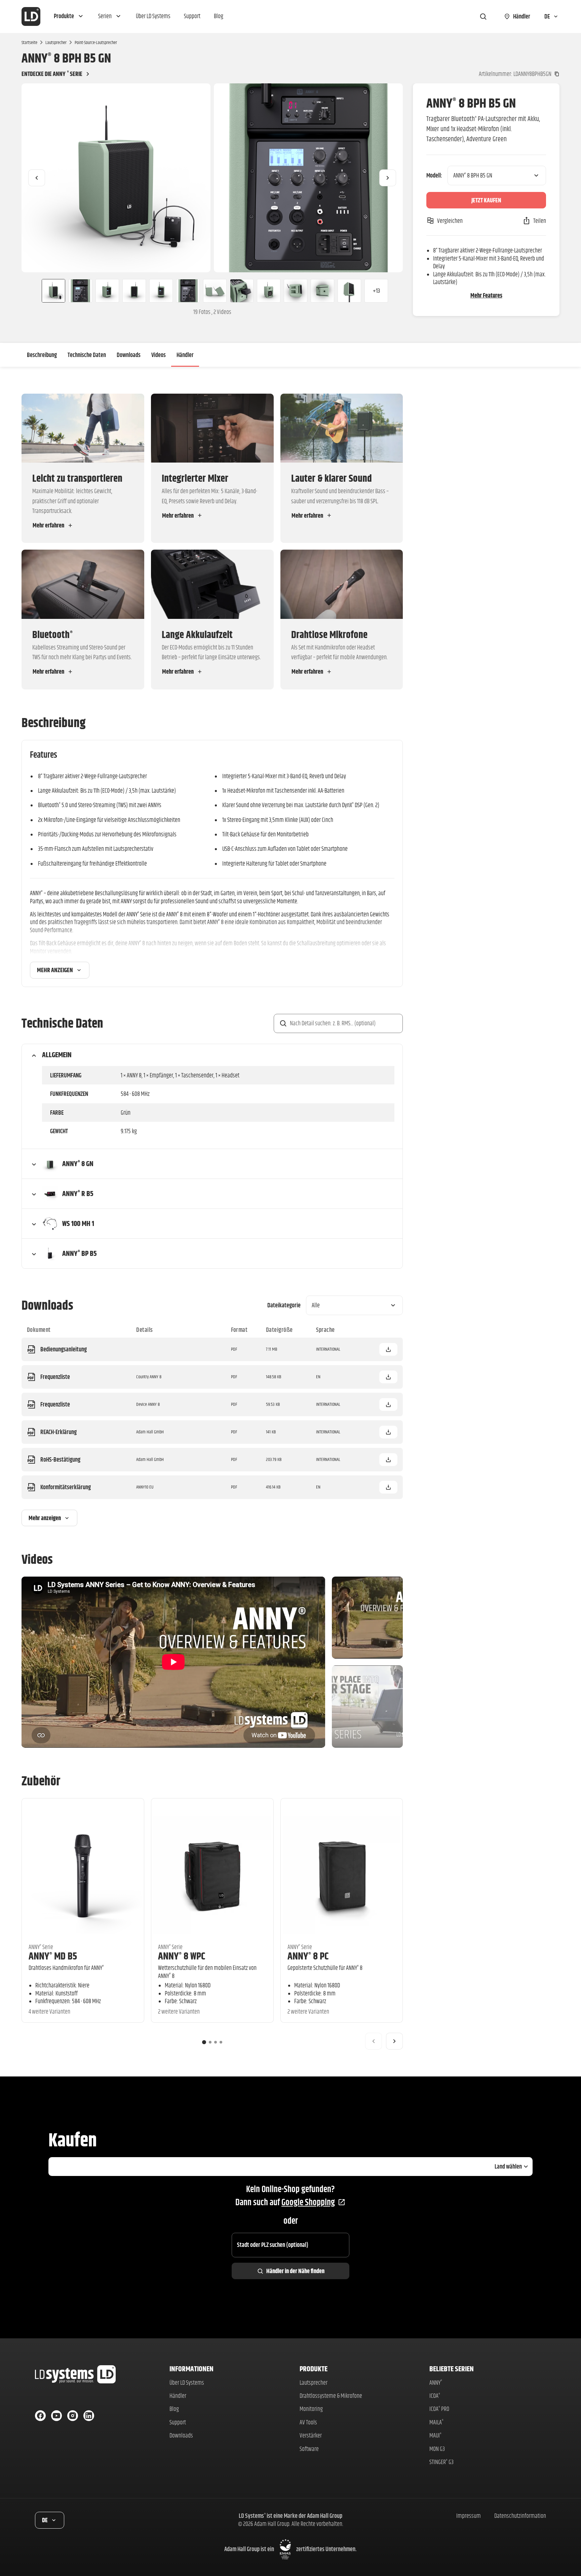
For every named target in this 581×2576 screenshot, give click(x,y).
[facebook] (40, 2416)
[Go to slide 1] (204, 2042)
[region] (212, 178)
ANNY (436, 2383)
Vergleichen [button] (450, 221)
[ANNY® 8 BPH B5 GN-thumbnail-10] (296, 291)
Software (309, 2449)
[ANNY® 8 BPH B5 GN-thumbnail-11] (322, 291)
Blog (174, 2409)
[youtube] (56, 2416)
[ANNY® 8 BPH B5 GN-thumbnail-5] (161, 291)
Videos (159, 355)
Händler (185, 355)
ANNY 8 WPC (182, 1956)
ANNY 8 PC (308, 1956)
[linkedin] (89, 2416)
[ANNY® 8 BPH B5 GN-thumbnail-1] (51, 291)
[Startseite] (31, 16)
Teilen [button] (540, 221)
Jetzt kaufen (486, 200)
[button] (69, 16)
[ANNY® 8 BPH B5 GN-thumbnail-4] (134, 291)
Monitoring (311, 2409)
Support (178, 2422)
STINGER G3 (441, 2462)
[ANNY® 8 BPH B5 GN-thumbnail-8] (242, 291)
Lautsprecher (56, 42)
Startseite (29, 42)
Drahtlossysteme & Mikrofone (331, 2396)
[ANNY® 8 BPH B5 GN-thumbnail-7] (215, 291)
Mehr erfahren (48, 525)
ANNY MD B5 (53, 1956)
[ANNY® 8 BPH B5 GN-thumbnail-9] (269, 291)
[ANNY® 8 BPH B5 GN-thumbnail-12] (349, 291)
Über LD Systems (187, 2383)
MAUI (435, 2435)
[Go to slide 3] (216, 2042)
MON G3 (437, 2449)
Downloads (129, 355)
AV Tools (308, 2422)
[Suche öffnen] (483, 16)
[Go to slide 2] (210, 2042)
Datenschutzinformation (520, 2516)
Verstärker (311, 2435)
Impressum (469, 2516)
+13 (376, 291)
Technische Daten (87, 355)
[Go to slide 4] (221, 2042)
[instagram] (73, 2416)
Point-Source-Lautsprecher (96, 42)
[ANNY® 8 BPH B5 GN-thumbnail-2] (80, 291)
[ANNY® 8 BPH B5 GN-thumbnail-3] (107, 291)
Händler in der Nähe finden (295, 2271)
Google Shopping (308, 2202)
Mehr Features (486, 295)
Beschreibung (42, 355)
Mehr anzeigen (55, 970)
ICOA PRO (439, 2409)
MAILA (436, 2422)
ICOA (435, 2396)
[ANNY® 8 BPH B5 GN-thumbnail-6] (188, 291)
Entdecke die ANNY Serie (52, 74)
